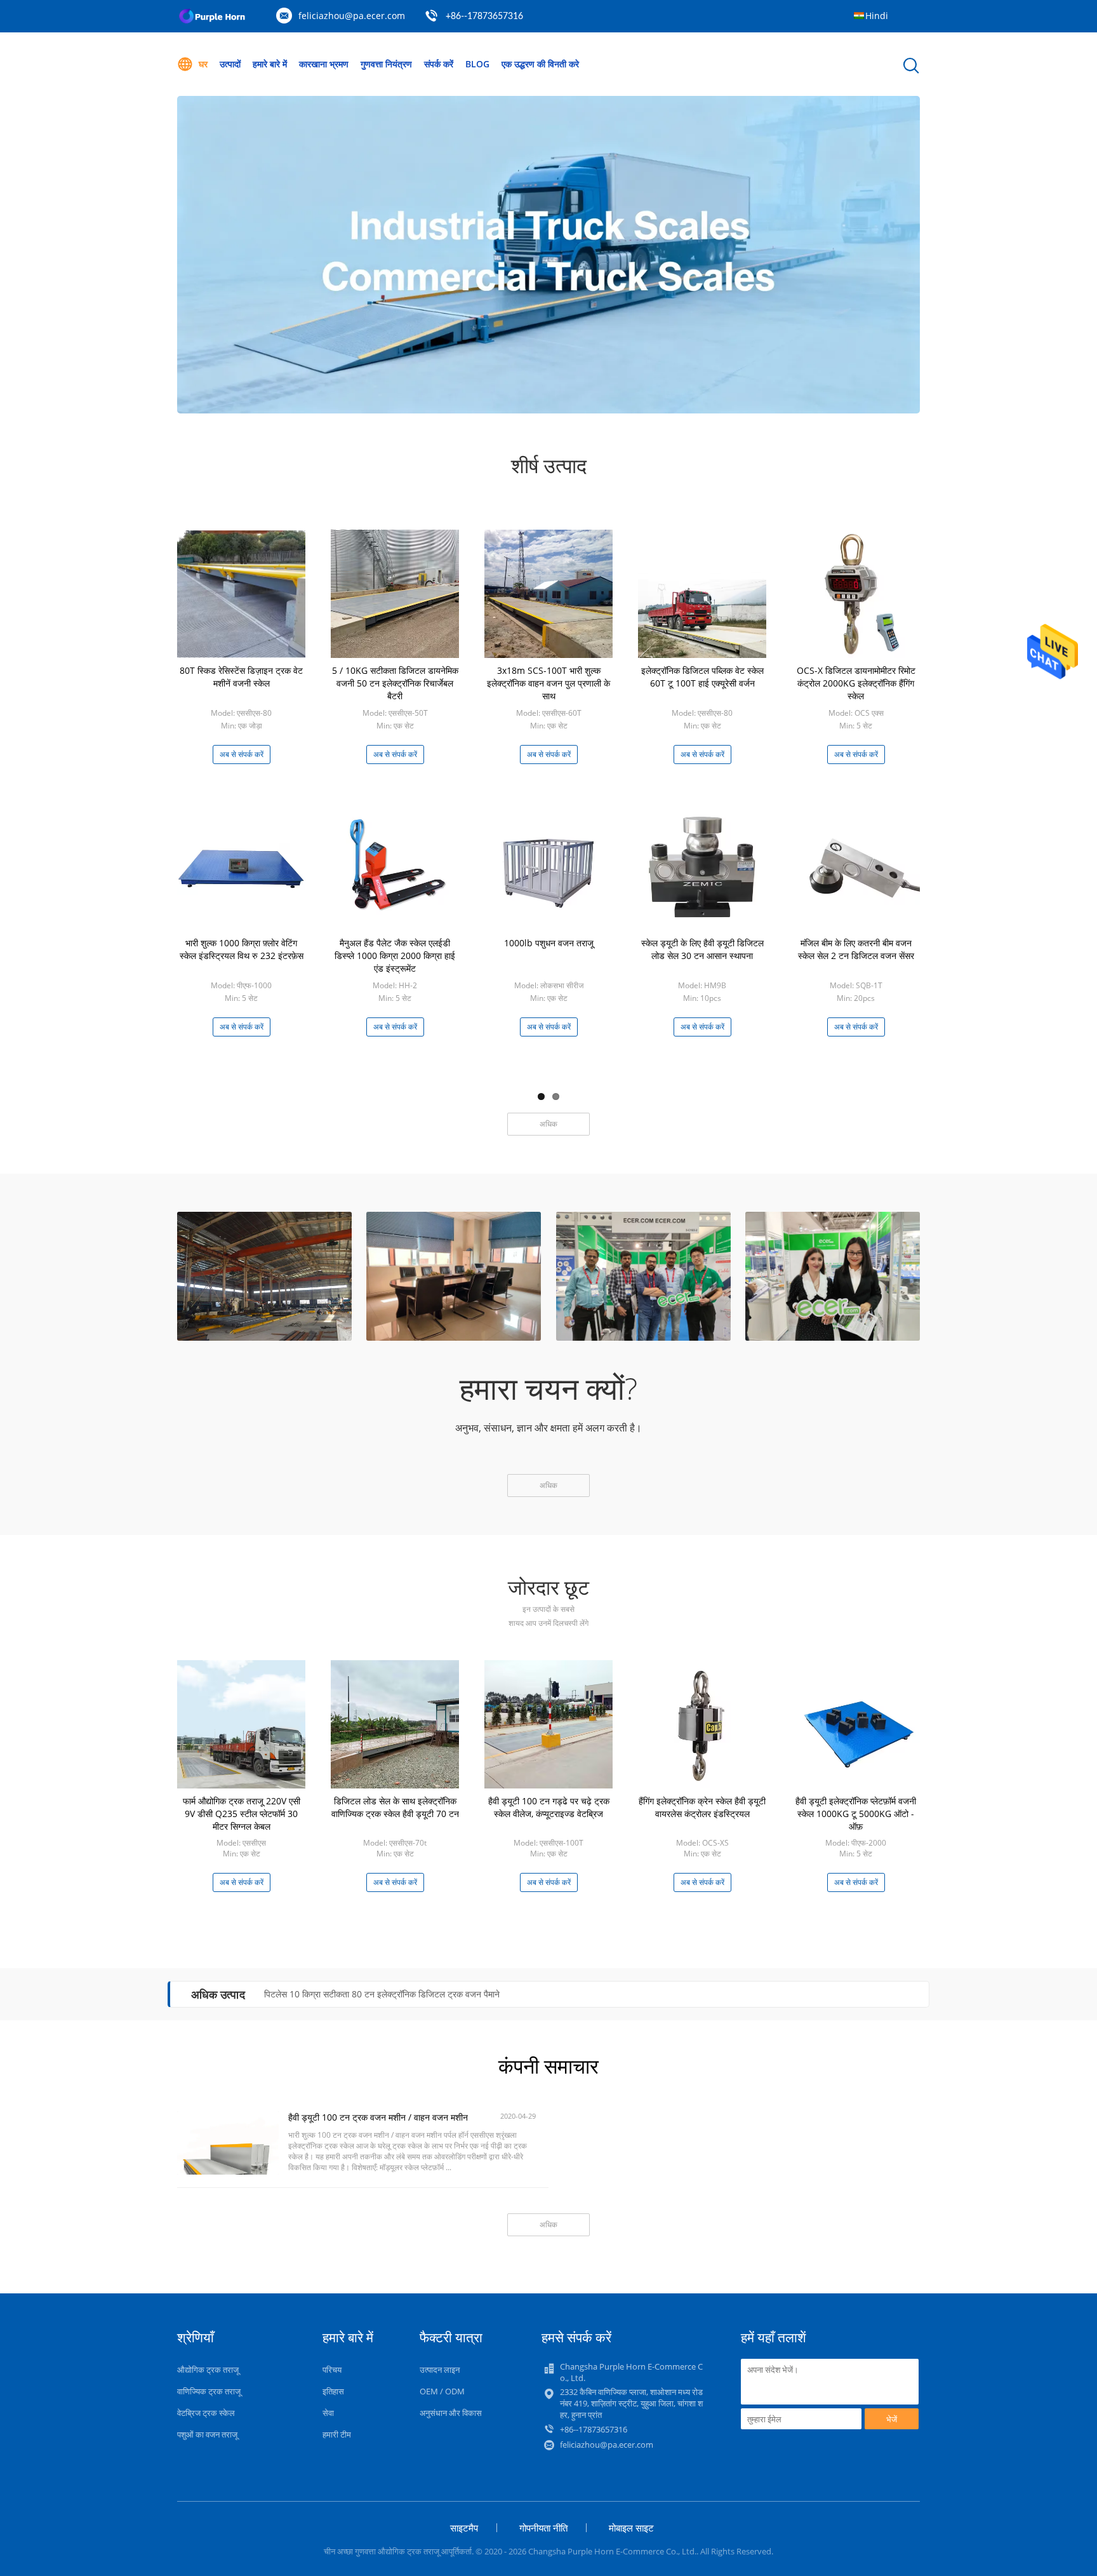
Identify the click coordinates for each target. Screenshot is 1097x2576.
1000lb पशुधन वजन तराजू (549, 943)
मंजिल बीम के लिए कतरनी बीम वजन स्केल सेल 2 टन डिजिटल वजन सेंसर (856, 949)
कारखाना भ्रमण (324, 64)
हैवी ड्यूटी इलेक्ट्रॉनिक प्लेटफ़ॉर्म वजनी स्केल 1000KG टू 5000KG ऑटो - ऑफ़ (856, 1814)
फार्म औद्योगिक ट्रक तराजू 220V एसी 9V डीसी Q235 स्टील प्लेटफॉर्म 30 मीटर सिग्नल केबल (242, 1814)
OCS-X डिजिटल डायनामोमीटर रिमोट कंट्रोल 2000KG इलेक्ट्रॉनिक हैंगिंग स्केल (856, 683)
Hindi (877, 16)
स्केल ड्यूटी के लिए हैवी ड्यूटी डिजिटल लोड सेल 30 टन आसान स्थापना (702, 949)
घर (203, 64)
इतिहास (333, 2391)
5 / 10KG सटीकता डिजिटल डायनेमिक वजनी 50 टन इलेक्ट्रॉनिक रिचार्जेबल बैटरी (395, 683)
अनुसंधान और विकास (451, 2413)
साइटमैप (464, 2528)
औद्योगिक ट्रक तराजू (208, 2370)
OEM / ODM (442, 2391)
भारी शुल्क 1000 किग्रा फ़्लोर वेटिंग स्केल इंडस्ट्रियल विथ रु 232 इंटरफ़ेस (242, 949)
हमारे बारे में (270, 64)
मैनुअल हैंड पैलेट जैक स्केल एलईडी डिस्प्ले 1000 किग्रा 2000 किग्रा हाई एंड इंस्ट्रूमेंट (395, 956)
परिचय (332, 2370)
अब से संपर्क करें (242, 754)
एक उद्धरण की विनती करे (540, 64)
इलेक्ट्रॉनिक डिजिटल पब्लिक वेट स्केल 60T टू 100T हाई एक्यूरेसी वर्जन (702, 677)
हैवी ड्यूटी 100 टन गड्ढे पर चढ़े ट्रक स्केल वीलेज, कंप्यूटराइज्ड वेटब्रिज (549, 1807)
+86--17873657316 (484, 17)
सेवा (328, 2413)
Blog (477, 64)
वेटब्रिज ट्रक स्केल (206, 2413)
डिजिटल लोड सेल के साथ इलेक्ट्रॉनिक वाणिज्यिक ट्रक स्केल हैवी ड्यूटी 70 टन (395, 1807)
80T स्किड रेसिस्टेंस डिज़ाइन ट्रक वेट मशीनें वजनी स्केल (241, 677)
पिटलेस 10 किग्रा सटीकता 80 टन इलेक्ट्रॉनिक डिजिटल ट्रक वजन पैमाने (382, 1994)
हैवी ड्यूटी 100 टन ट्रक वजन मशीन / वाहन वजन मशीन (378, 2117)
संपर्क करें (439, 64)
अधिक (548, 1124)
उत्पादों (230, 64)
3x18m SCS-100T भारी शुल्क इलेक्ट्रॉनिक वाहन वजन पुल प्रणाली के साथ (548, 683)
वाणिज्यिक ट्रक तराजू (209, 2391)
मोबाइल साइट (631, 2528)
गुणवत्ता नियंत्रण (386, 64)
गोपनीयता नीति (543, 2528)
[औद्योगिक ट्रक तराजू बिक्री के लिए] (548, 255)
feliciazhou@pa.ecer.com (352, 16)
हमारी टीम (337, 2434)
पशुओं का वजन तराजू (207, 2434)
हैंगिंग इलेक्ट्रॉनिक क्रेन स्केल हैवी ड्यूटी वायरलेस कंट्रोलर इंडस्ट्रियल (702, 1807)
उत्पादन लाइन (440, 2370)
